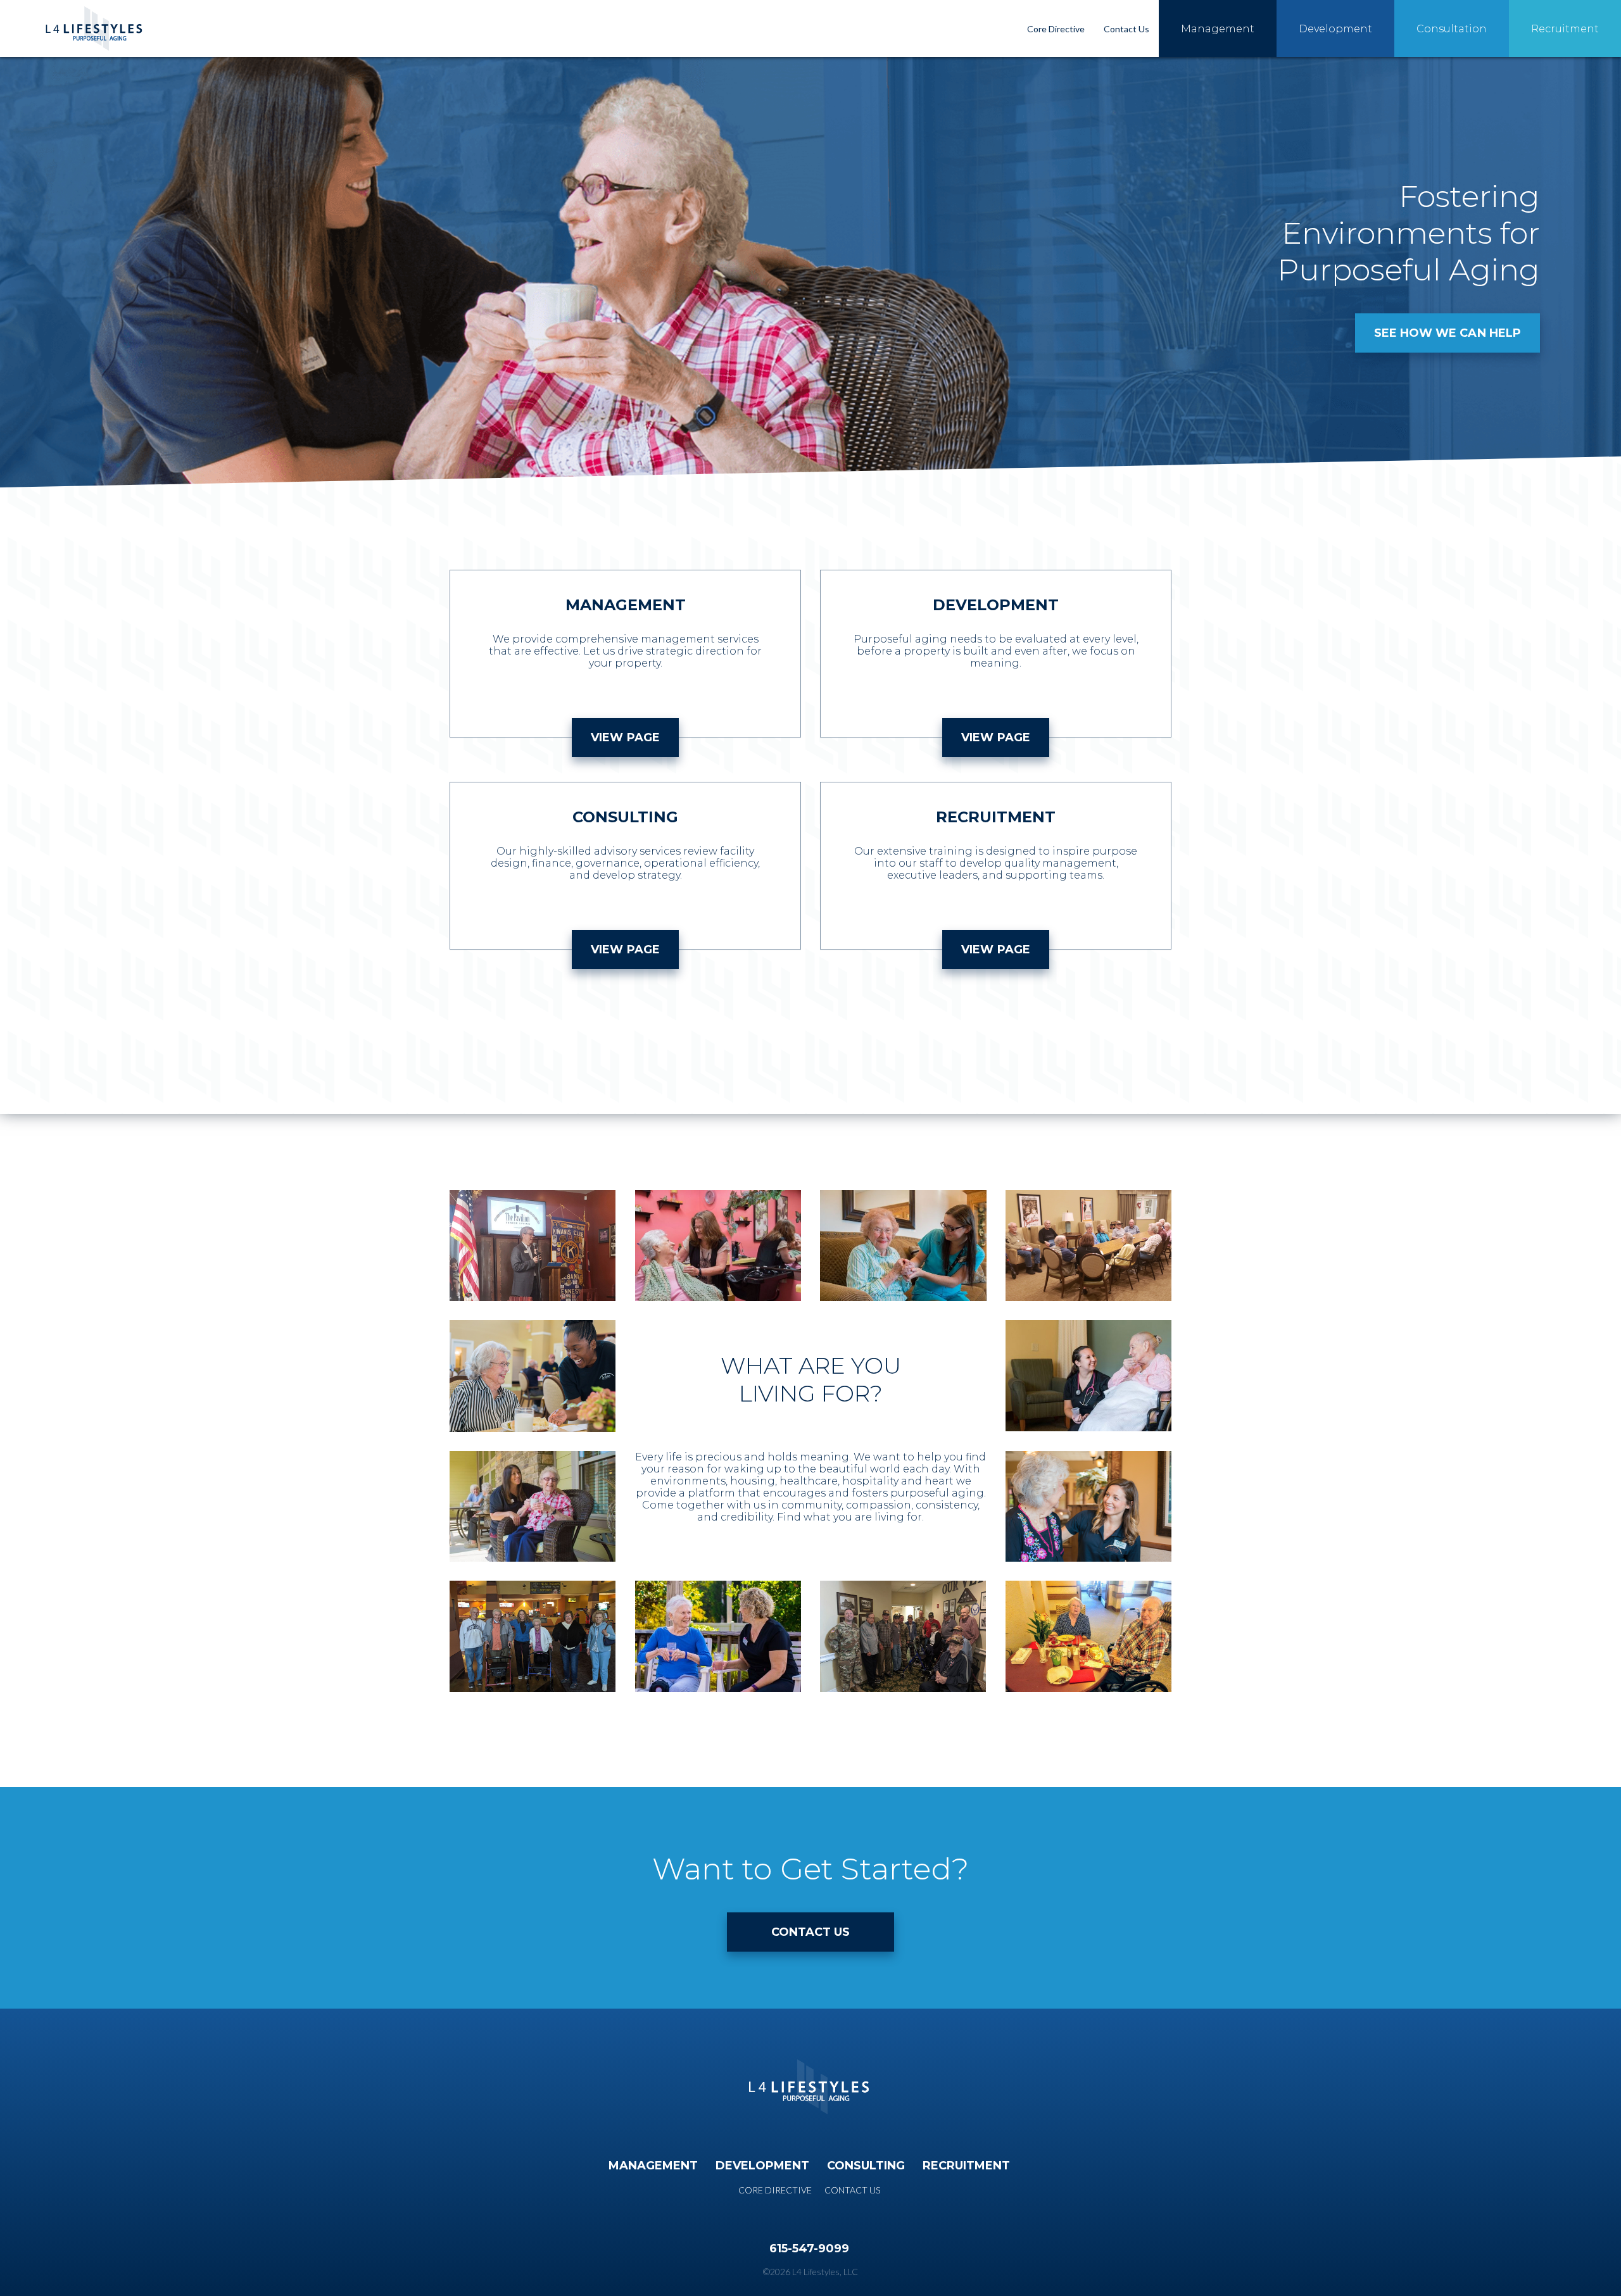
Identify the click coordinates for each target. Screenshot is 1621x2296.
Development (1335, 29)
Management (1218, 29)
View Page (625, 737)
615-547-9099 (809, 2249)
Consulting (866, 2166)
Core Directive (1056, 29)
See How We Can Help (1448, 333)
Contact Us (1126, 29)
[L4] (95, 22)
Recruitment (1565, 29)
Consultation (1452, 29)
